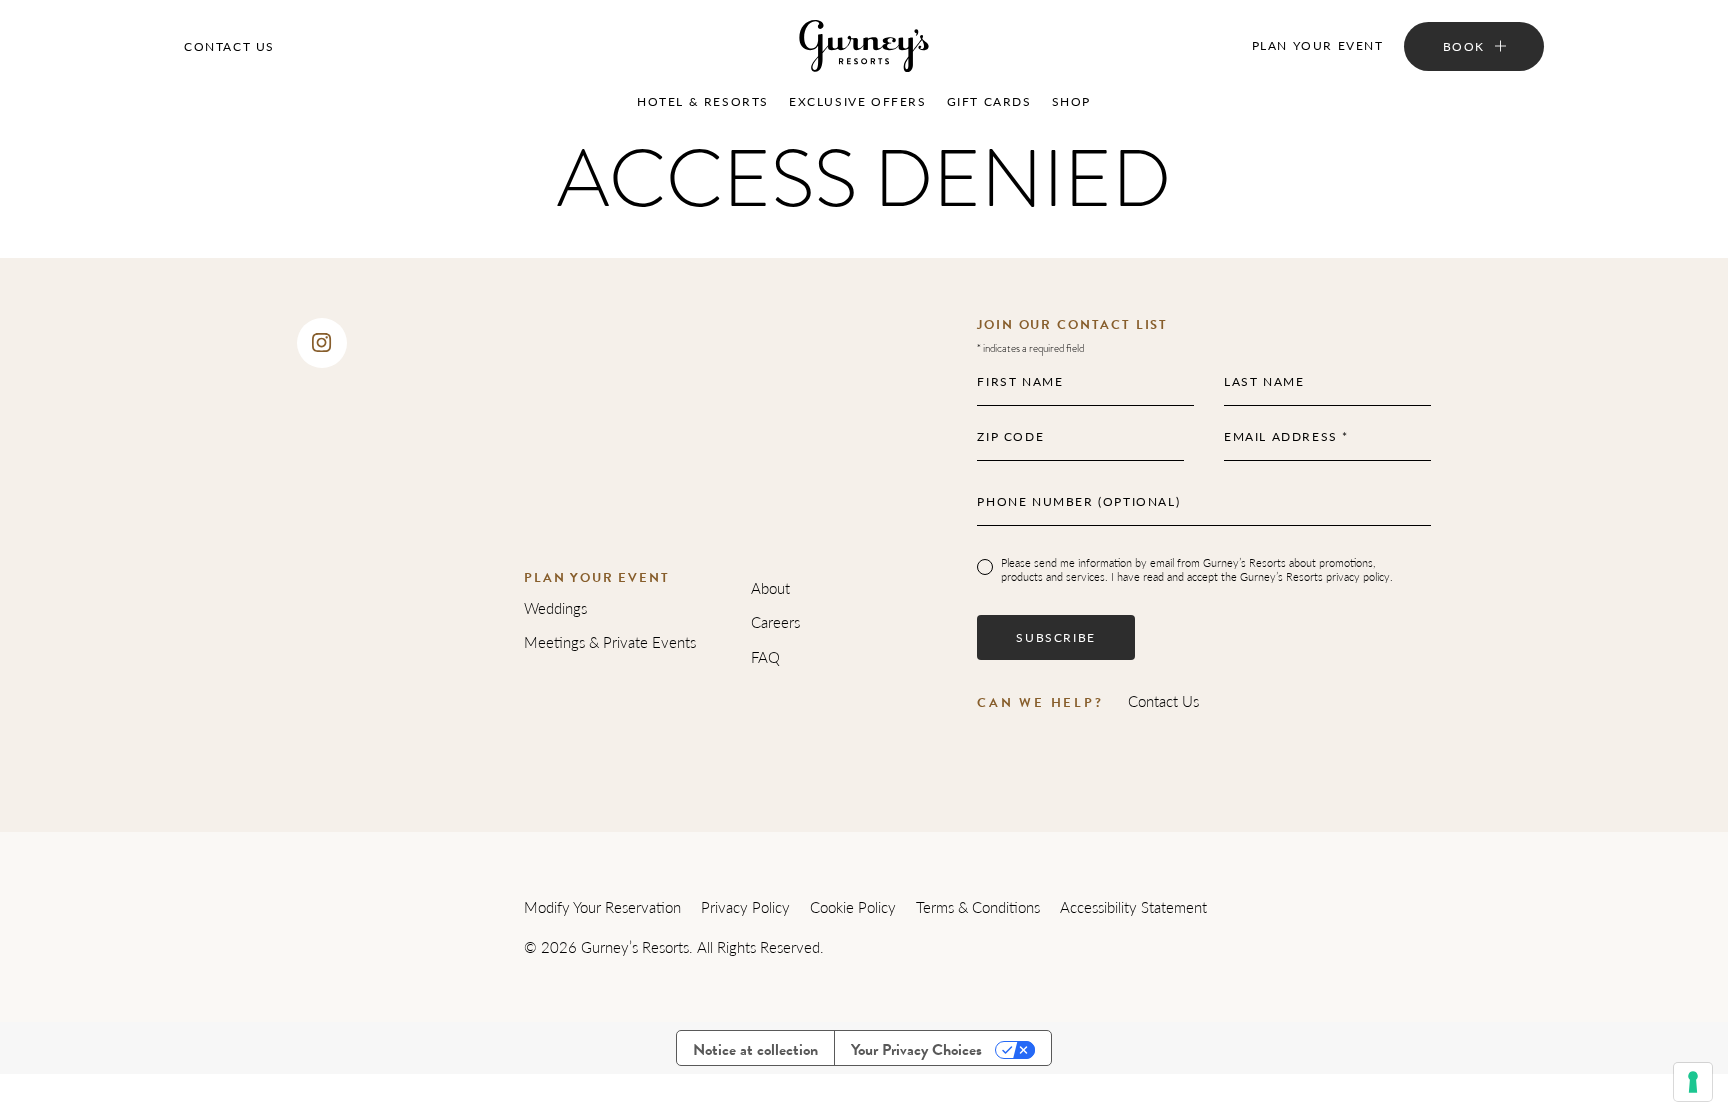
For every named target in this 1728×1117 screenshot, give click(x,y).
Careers (775, 621)
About (770, 587)
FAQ (765, 656)
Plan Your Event (1318, 45)
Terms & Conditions (978, 906)
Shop (1071, 101)
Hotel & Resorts (703, 101)
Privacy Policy (745, 906)
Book (1464, 46)
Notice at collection (755, 1050)
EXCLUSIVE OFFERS (858, 101)
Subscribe (1055, 637)
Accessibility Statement (1133, 906)
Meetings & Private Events (610, 641)
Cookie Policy (853, 906)
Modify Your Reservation (602, 906)
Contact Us (229, 46)
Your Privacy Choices (916, 1050)
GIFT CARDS (989, 101)
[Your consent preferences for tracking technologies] (1693, 1082)
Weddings (555, 607)
